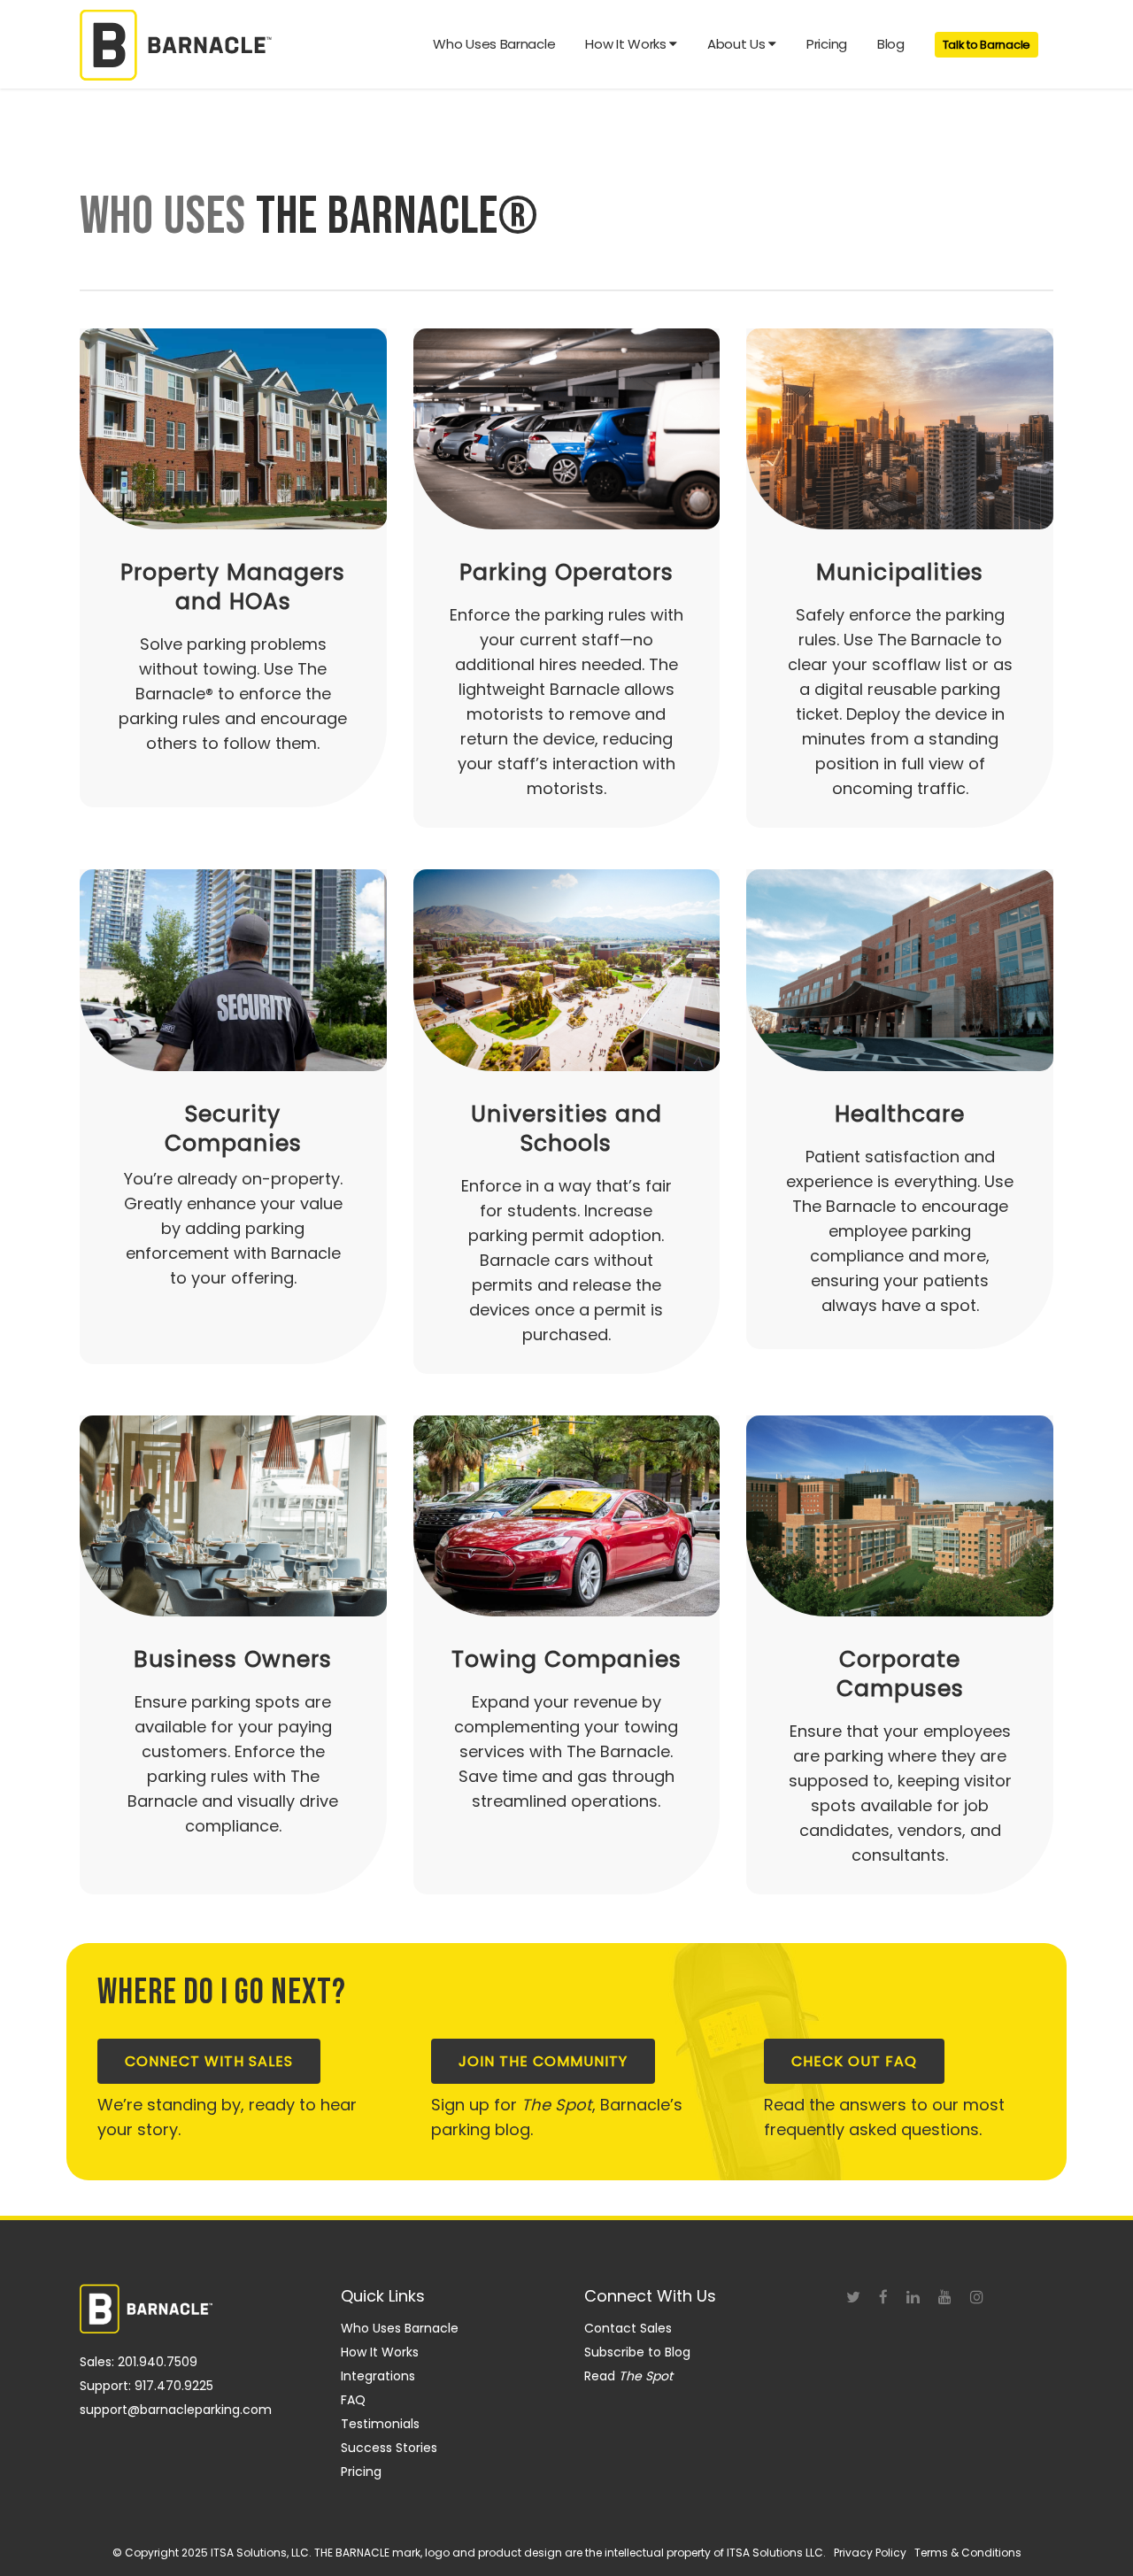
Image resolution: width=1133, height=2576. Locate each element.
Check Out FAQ (854, 2061)
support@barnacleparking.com (176, 2410)
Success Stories (389, 2448)
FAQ (353, 2400)
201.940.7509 (158, 2362)
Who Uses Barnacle (400, 2328)
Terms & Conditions (968, 2553)
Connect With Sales (209, 2061)
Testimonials (380, 2424)
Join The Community (543, 2061)
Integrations (378, 2376)
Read (628, 2376)
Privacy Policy (870, 2553)
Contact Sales (628, 2328)
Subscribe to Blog (637, 2352)
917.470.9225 (174, 2386)
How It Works (380, 2352)
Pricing (361, 2472)
